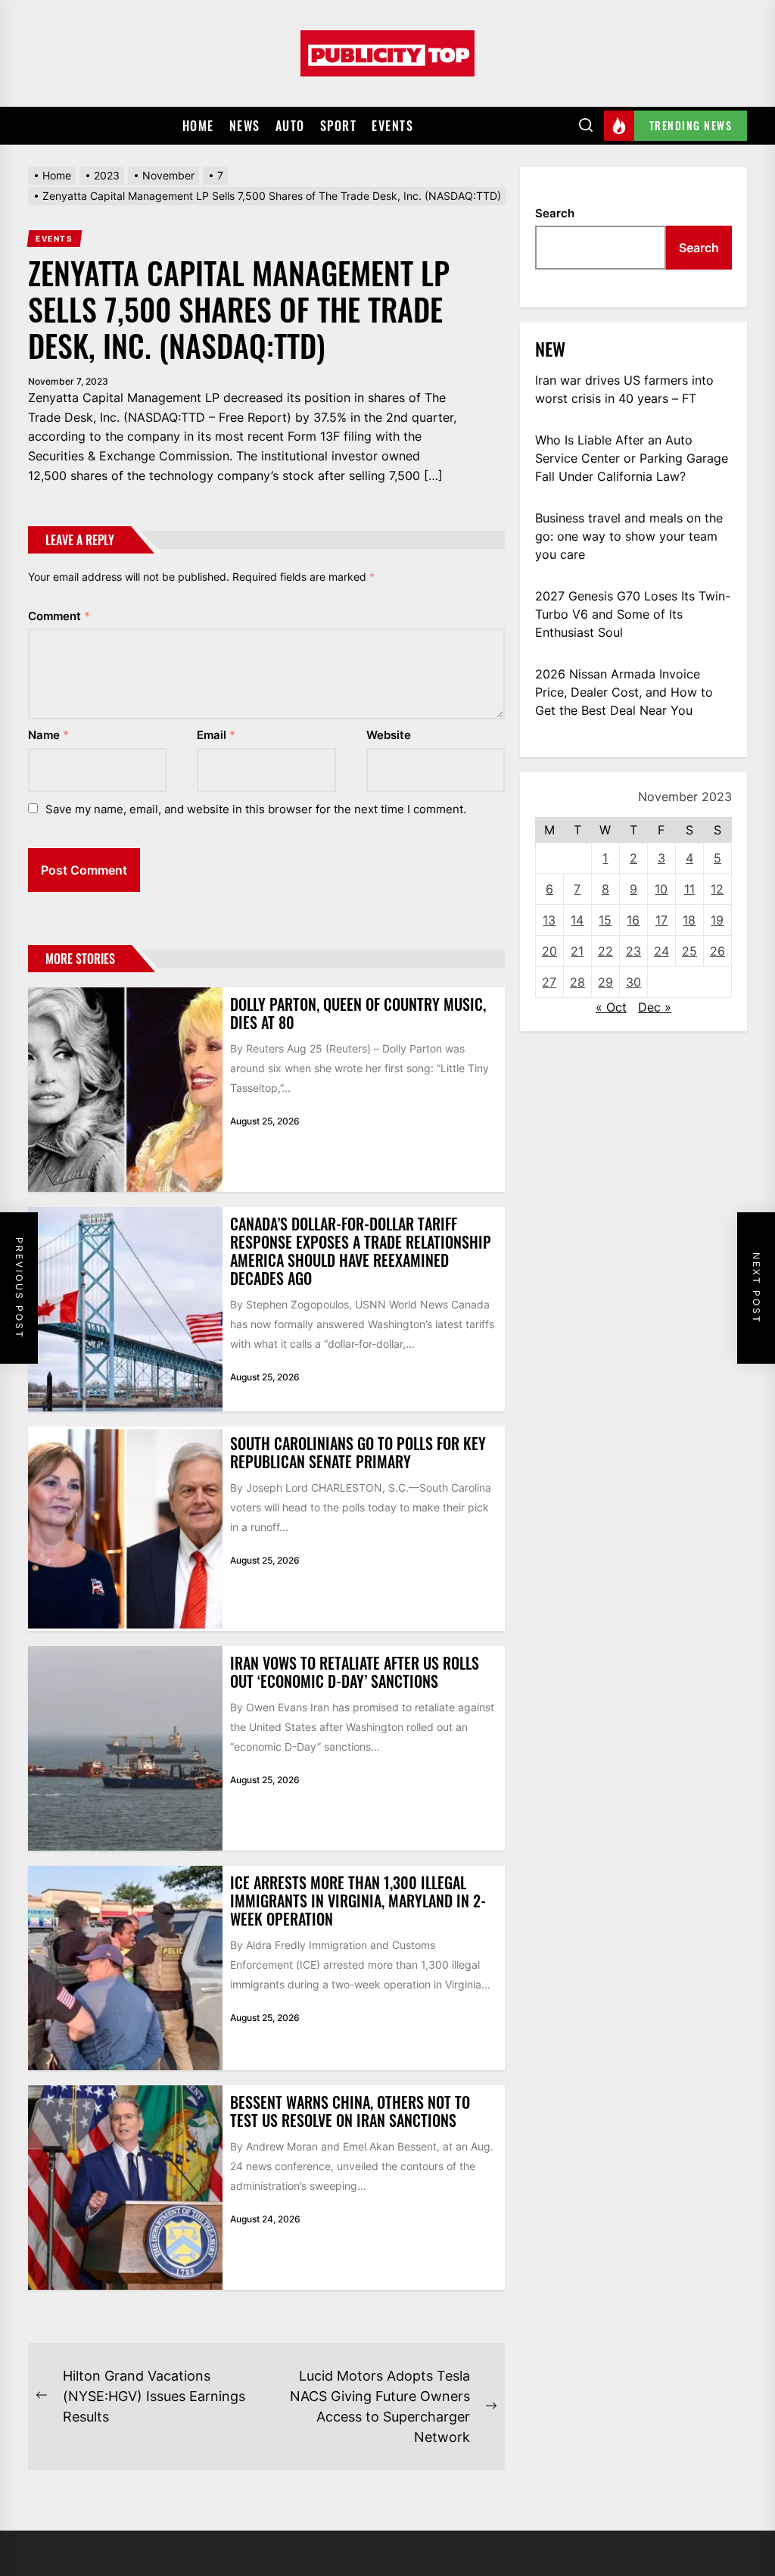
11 (689, 889)
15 (605, 920)
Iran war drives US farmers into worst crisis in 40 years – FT (624, 389)
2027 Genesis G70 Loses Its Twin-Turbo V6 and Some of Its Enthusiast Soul (633, 614)
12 (717, 889)
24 (661, 951)
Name (48, 735)
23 (633, 951)
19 (717, 920)
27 (549, 982)
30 (633, 982)
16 (633, 920)
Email (216, 735)
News (245, 126)
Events (392, 126)
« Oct (611, 1007)
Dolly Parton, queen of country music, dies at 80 (358, 1013)
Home (198, 126)
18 (689, 920)
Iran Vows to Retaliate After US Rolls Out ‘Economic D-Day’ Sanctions (355, 1672)
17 (661, 920)
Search (555, 213)
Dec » (655, 1007)
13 (549, 920)
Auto (290, 126)
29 (605, 982)
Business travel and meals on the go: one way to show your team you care (629, 536)
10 (661, 889)
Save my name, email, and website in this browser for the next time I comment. (256, 809)
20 (549, 951)
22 (605, 951)
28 (577, 982)
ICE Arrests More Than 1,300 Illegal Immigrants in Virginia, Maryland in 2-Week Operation (358, 1901)
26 (717, 951)
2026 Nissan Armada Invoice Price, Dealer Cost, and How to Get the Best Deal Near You (624, 692)
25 (689, 951)
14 (577, 920)
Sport (339, 126)
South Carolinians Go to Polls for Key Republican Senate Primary (358, 1452)
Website (389, 735)
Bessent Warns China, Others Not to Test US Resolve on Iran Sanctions (350, 2111)
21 (577, 951)
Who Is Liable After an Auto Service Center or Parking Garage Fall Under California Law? (632, 458)
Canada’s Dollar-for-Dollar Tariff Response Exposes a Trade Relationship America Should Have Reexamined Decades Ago (361, 1251)
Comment (59, 616)
